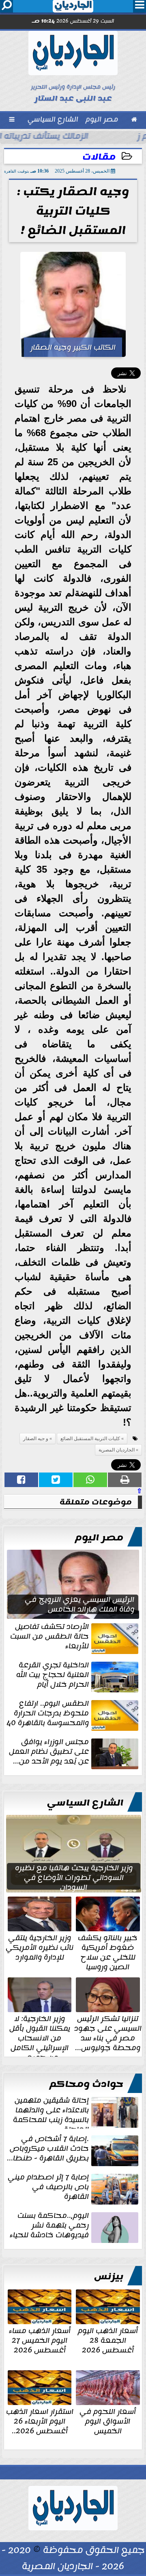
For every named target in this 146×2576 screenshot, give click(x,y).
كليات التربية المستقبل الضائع (90, 1439)
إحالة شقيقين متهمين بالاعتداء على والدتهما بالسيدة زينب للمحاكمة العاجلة (51, 2112)
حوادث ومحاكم (86, 2084)
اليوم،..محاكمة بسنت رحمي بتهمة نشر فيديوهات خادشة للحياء (49, 2226)
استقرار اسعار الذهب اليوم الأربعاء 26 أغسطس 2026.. (40, 2420)
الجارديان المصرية (117, 1450)
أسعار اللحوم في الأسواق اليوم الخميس (108, 2420)
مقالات (99, 157)
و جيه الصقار (36, 1439)
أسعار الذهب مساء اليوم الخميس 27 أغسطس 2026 (40, 2340)
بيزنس (109, 2276)
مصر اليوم (99, 1538)
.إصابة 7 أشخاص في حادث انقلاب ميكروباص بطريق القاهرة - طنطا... (48, 2149)
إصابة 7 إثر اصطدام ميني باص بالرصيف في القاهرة (48, 2188)
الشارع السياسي (85, 1803)
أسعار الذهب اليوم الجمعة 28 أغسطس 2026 (108, 2340)
